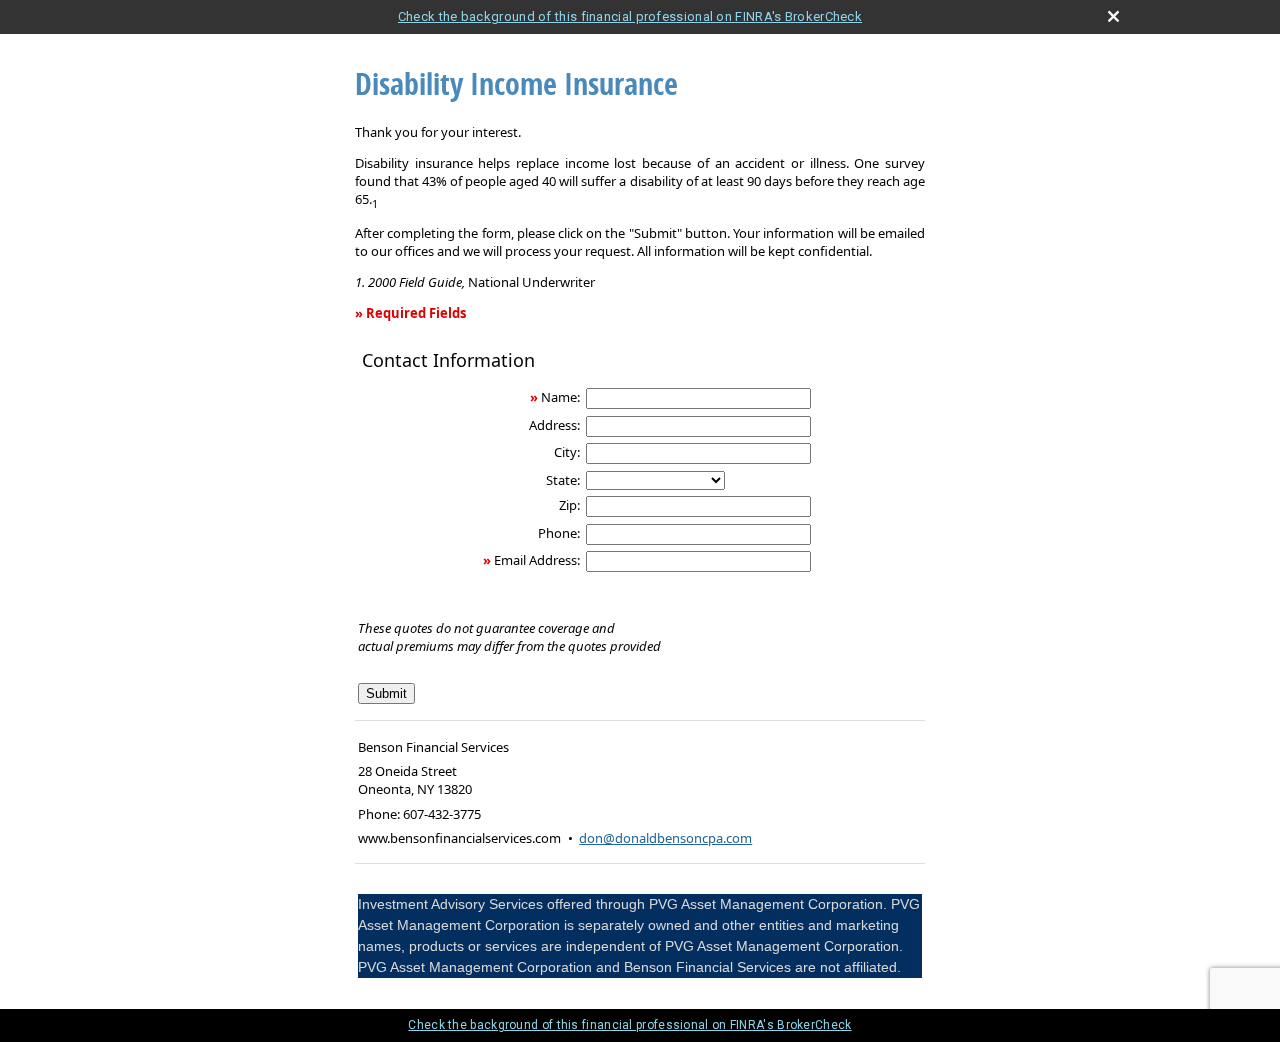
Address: (554, 425)
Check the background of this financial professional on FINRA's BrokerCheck (630, 16)
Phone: (559, 533)
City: (567, 452)
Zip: (569, 505)
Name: (560, 397)
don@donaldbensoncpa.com (665, 838)
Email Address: (537, 560)
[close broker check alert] (1113, 16)
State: (563, 480)
